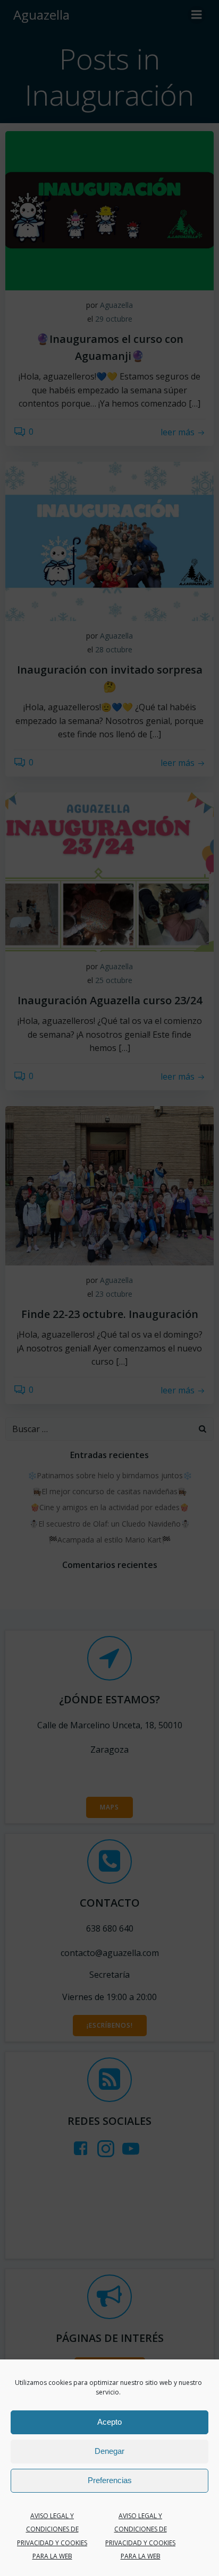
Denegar (109, 2451)
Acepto (109, 2422)
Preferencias (110, 2480)
